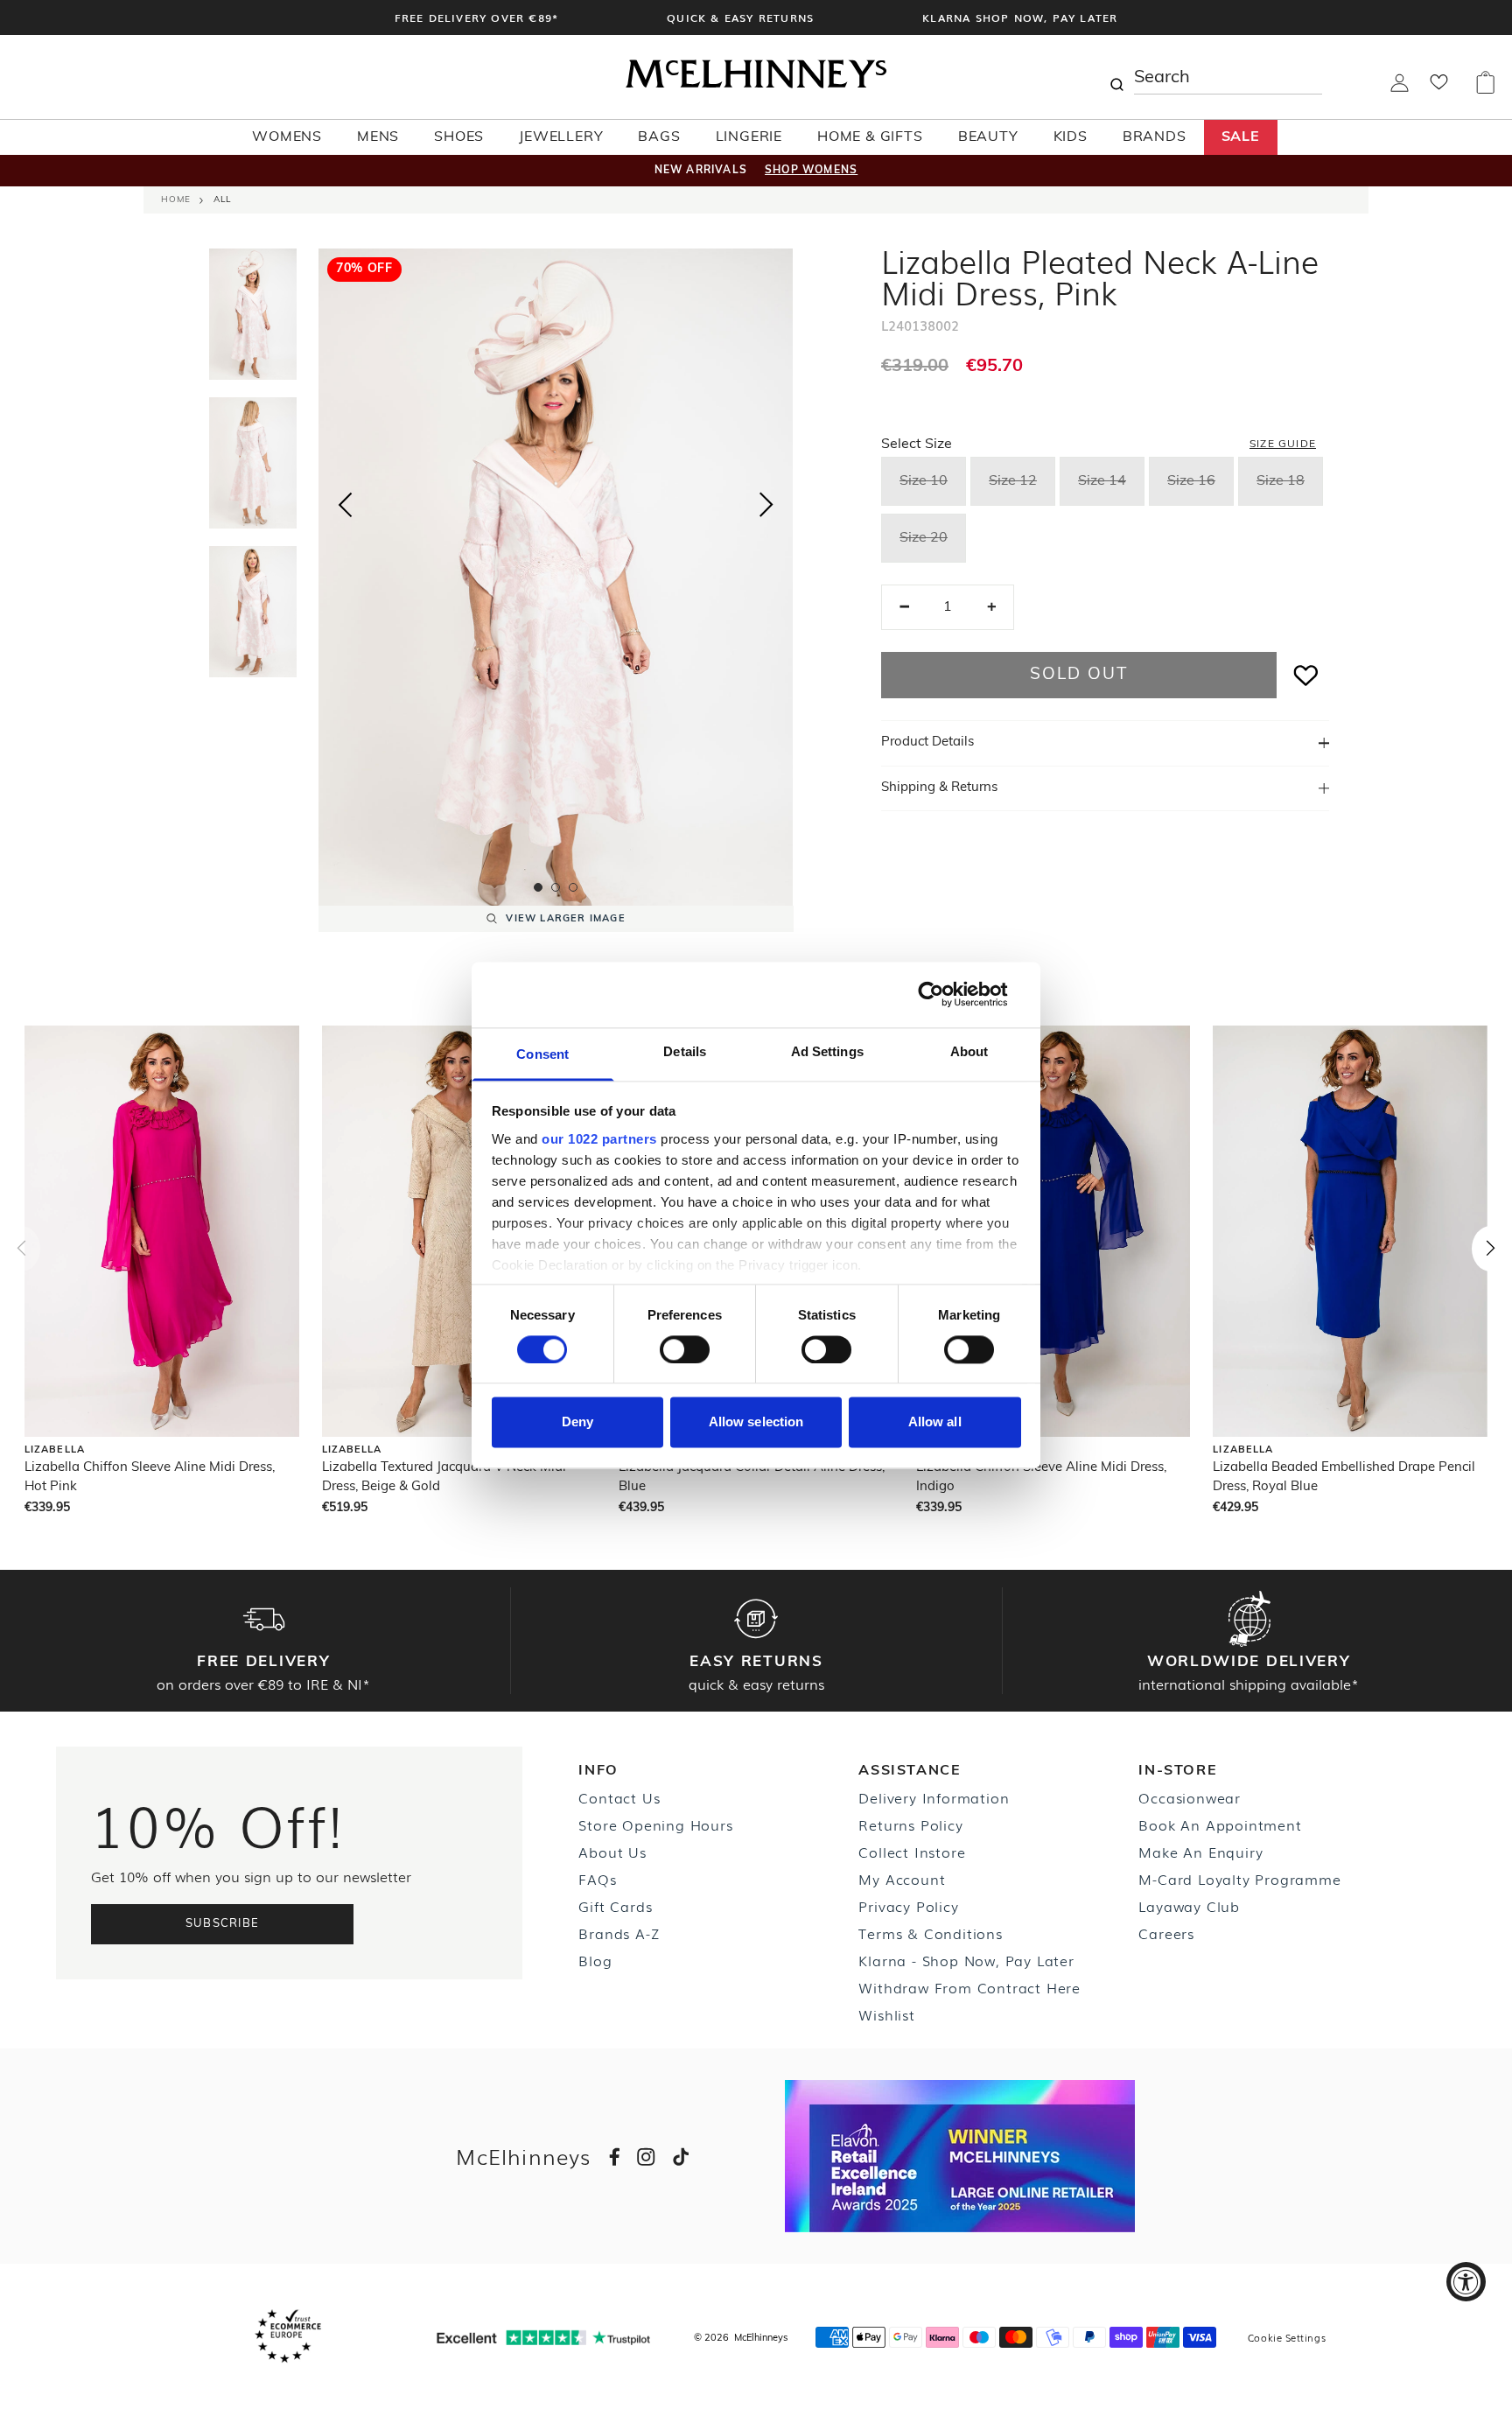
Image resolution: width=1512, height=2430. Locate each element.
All (222, 200)
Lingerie (749, 137)
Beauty (988, 137)
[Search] (1116, 77)
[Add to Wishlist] (1306, 675)
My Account (902, 1879)
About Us (612, 1852)
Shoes (459, 137)
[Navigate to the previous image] (345, 501)
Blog (595, 1960)
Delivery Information (934, 1797)
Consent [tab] (542, 1054)
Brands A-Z (619, 1933)
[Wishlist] (1439, 88)
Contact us (619, 1797)
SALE (1241, 137)
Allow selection (756, 1422)
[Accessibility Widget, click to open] (1466, 2282)
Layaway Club (1189, 1906)
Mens (378, 137)
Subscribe (223, 1924)
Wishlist (886, 2014)
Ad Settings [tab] (827, 1051)
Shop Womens (811, 171)
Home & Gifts (870, 137)
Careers (1166, 1933)
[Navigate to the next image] (766, 508)
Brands (1155, 137)
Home (176, 200)
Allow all (935, 1422)
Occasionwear (1190, 1797)
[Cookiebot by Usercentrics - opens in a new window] (945, 994)
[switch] (685, 1349)
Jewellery (561, 137)
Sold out (1078, 675)
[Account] (1400, 88)
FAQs (597, 1879)
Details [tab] (685, 1051)
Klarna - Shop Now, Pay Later (966, 1960)
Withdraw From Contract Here (969, 1987)
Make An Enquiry (1200, 1852)
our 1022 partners (599, 1139)
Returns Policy (910, 1824)
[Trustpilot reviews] (543, 2338)
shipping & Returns (939, 788)
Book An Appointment (1220, 1824)
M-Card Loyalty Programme (1239, 1879)
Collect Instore (912, 1852)
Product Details (927, 742)
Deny (577, 1422)
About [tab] (969, 1051)
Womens (287, 137)
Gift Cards (615, 1906)
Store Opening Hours (655, 1824)
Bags (659, 137)
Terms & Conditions (930, 1933)
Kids (1071, 137)
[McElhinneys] (756, 85)
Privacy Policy (908, 1906)
